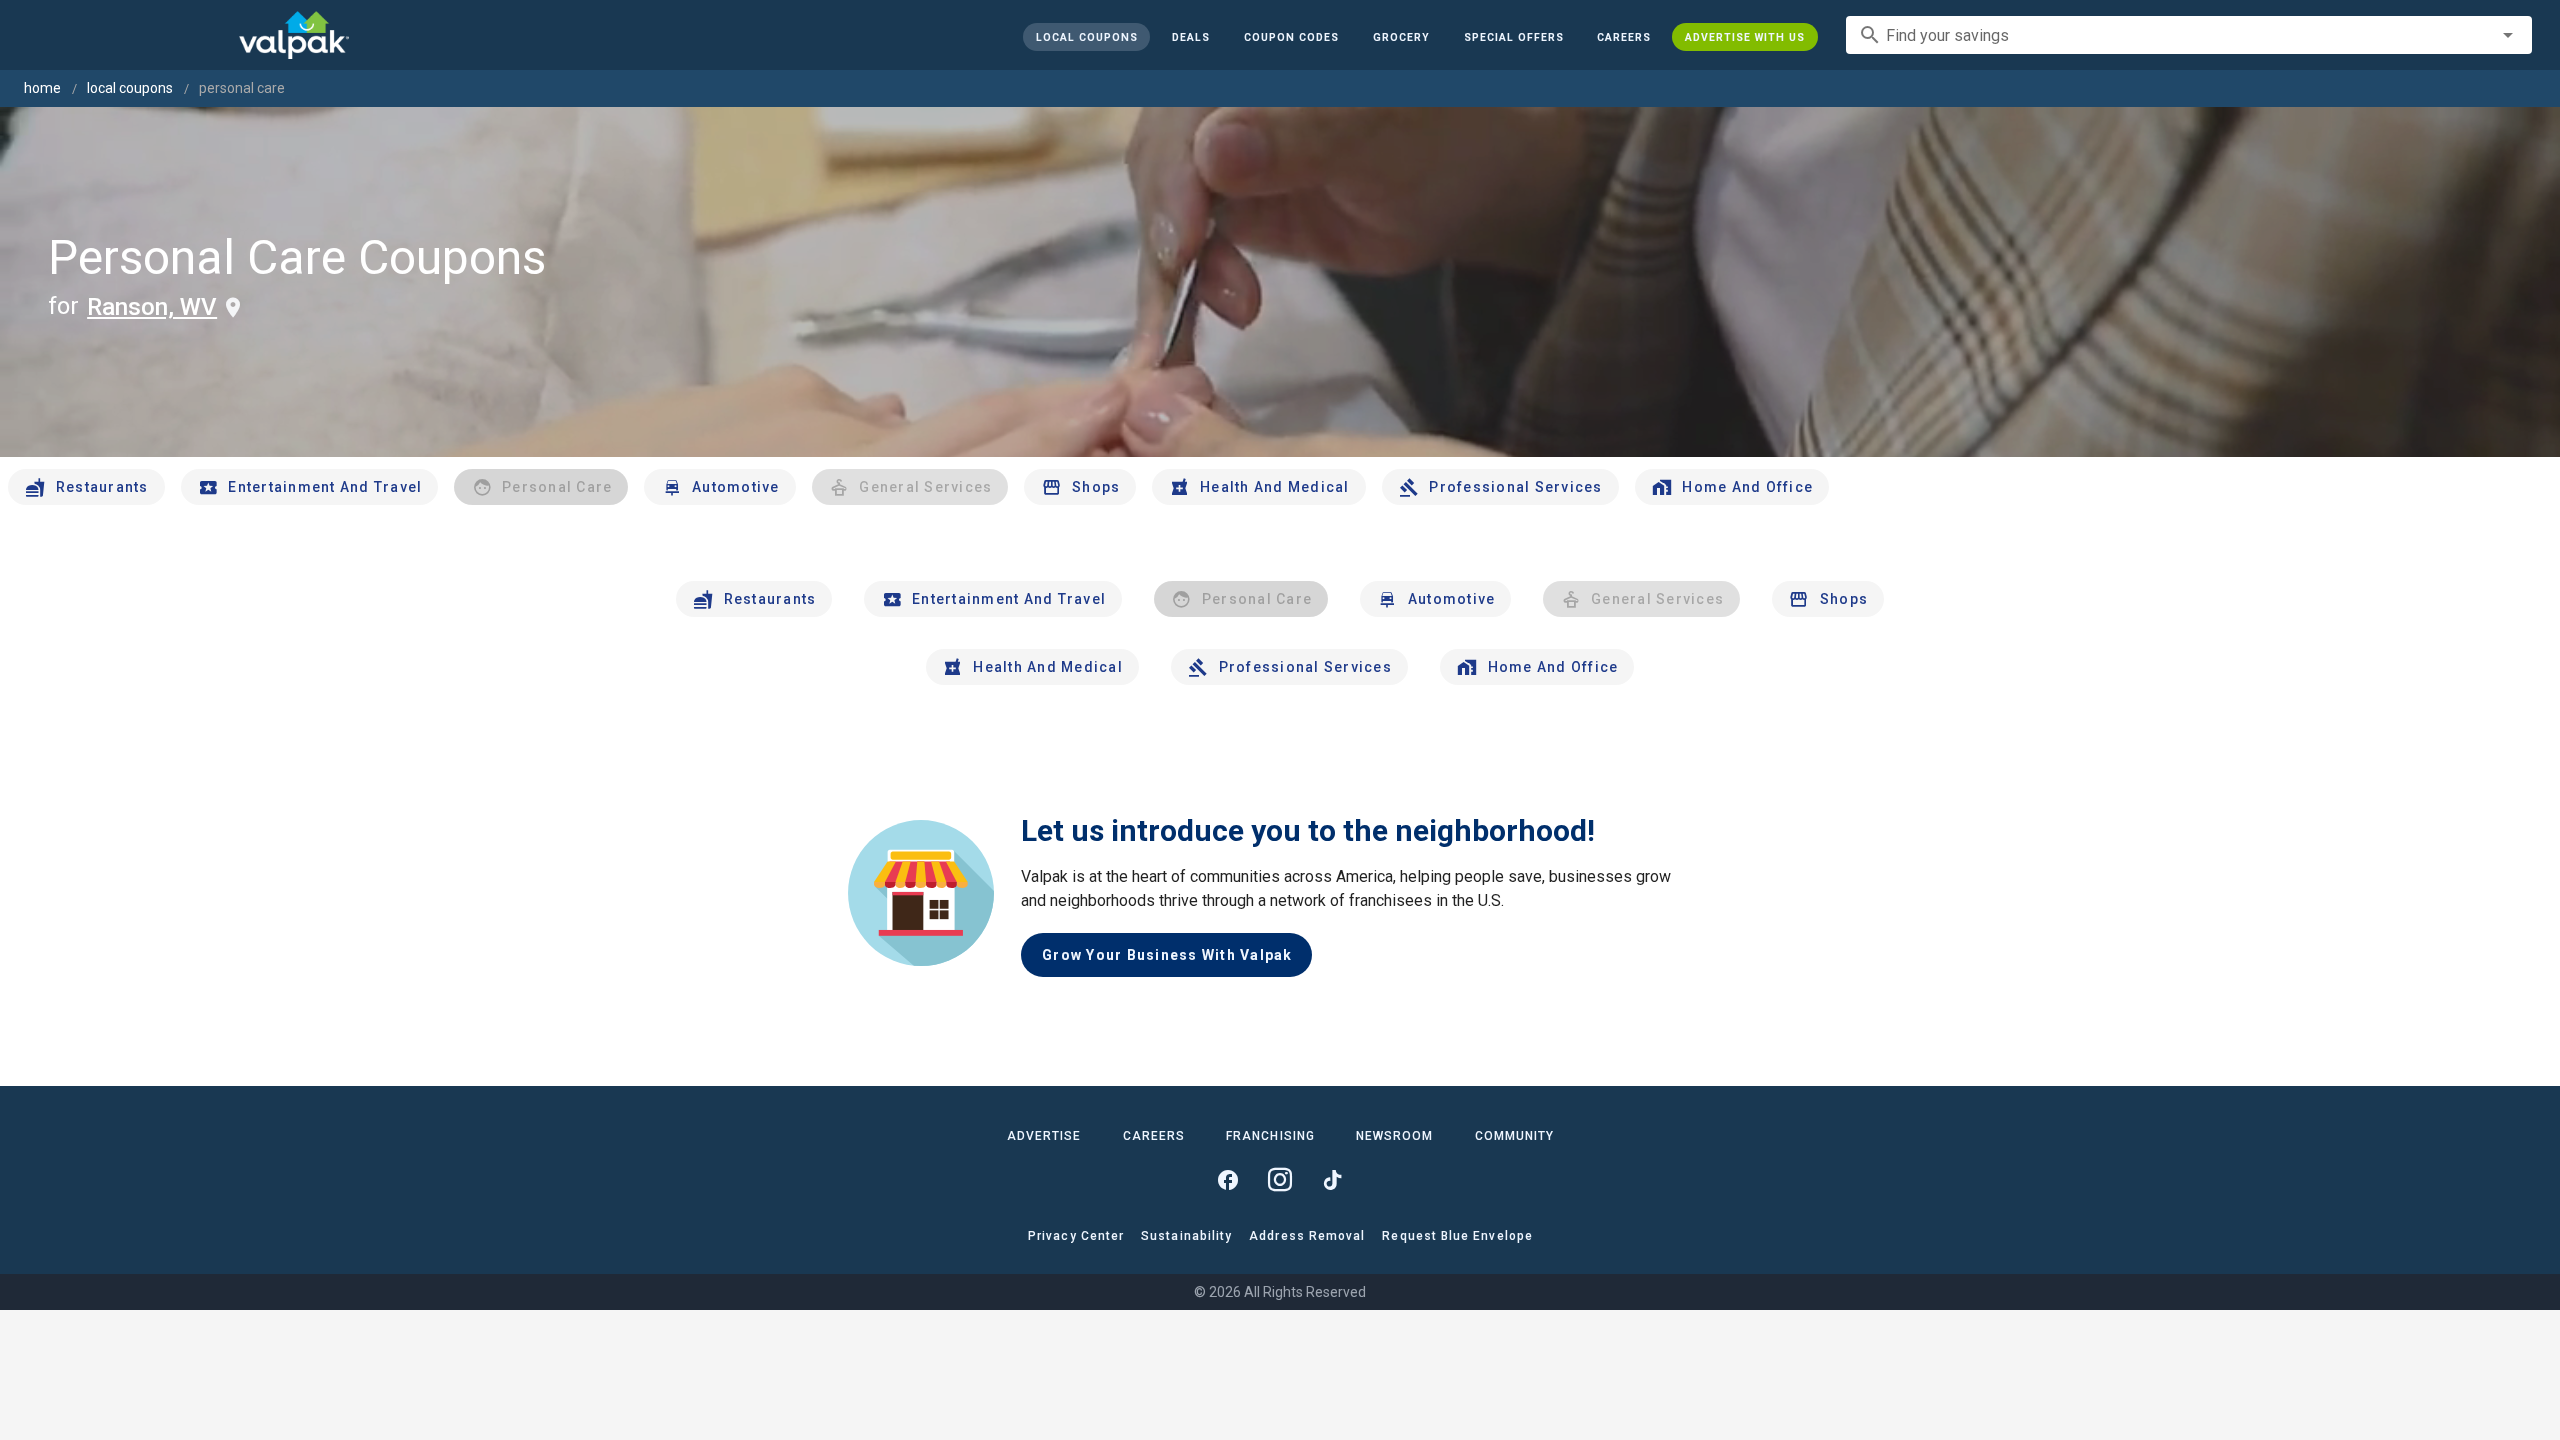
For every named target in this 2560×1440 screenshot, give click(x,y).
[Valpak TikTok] (1332, 1180)
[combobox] (2189, 35)
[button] (1513, 37)
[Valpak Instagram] (1280, 1180)
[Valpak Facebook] (1228, 1180)
